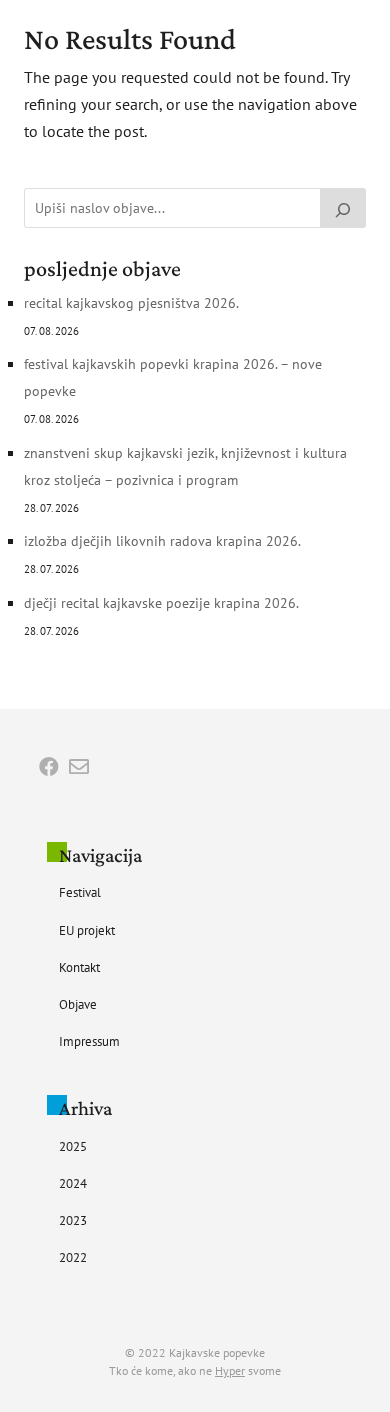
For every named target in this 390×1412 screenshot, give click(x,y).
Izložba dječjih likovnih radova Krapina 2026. (162, 541)
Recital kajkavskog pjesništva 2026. (131, 303)
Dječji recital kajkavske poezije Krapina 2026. (161, 603)
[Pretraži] (343, 208)
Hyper (230, 1370)
